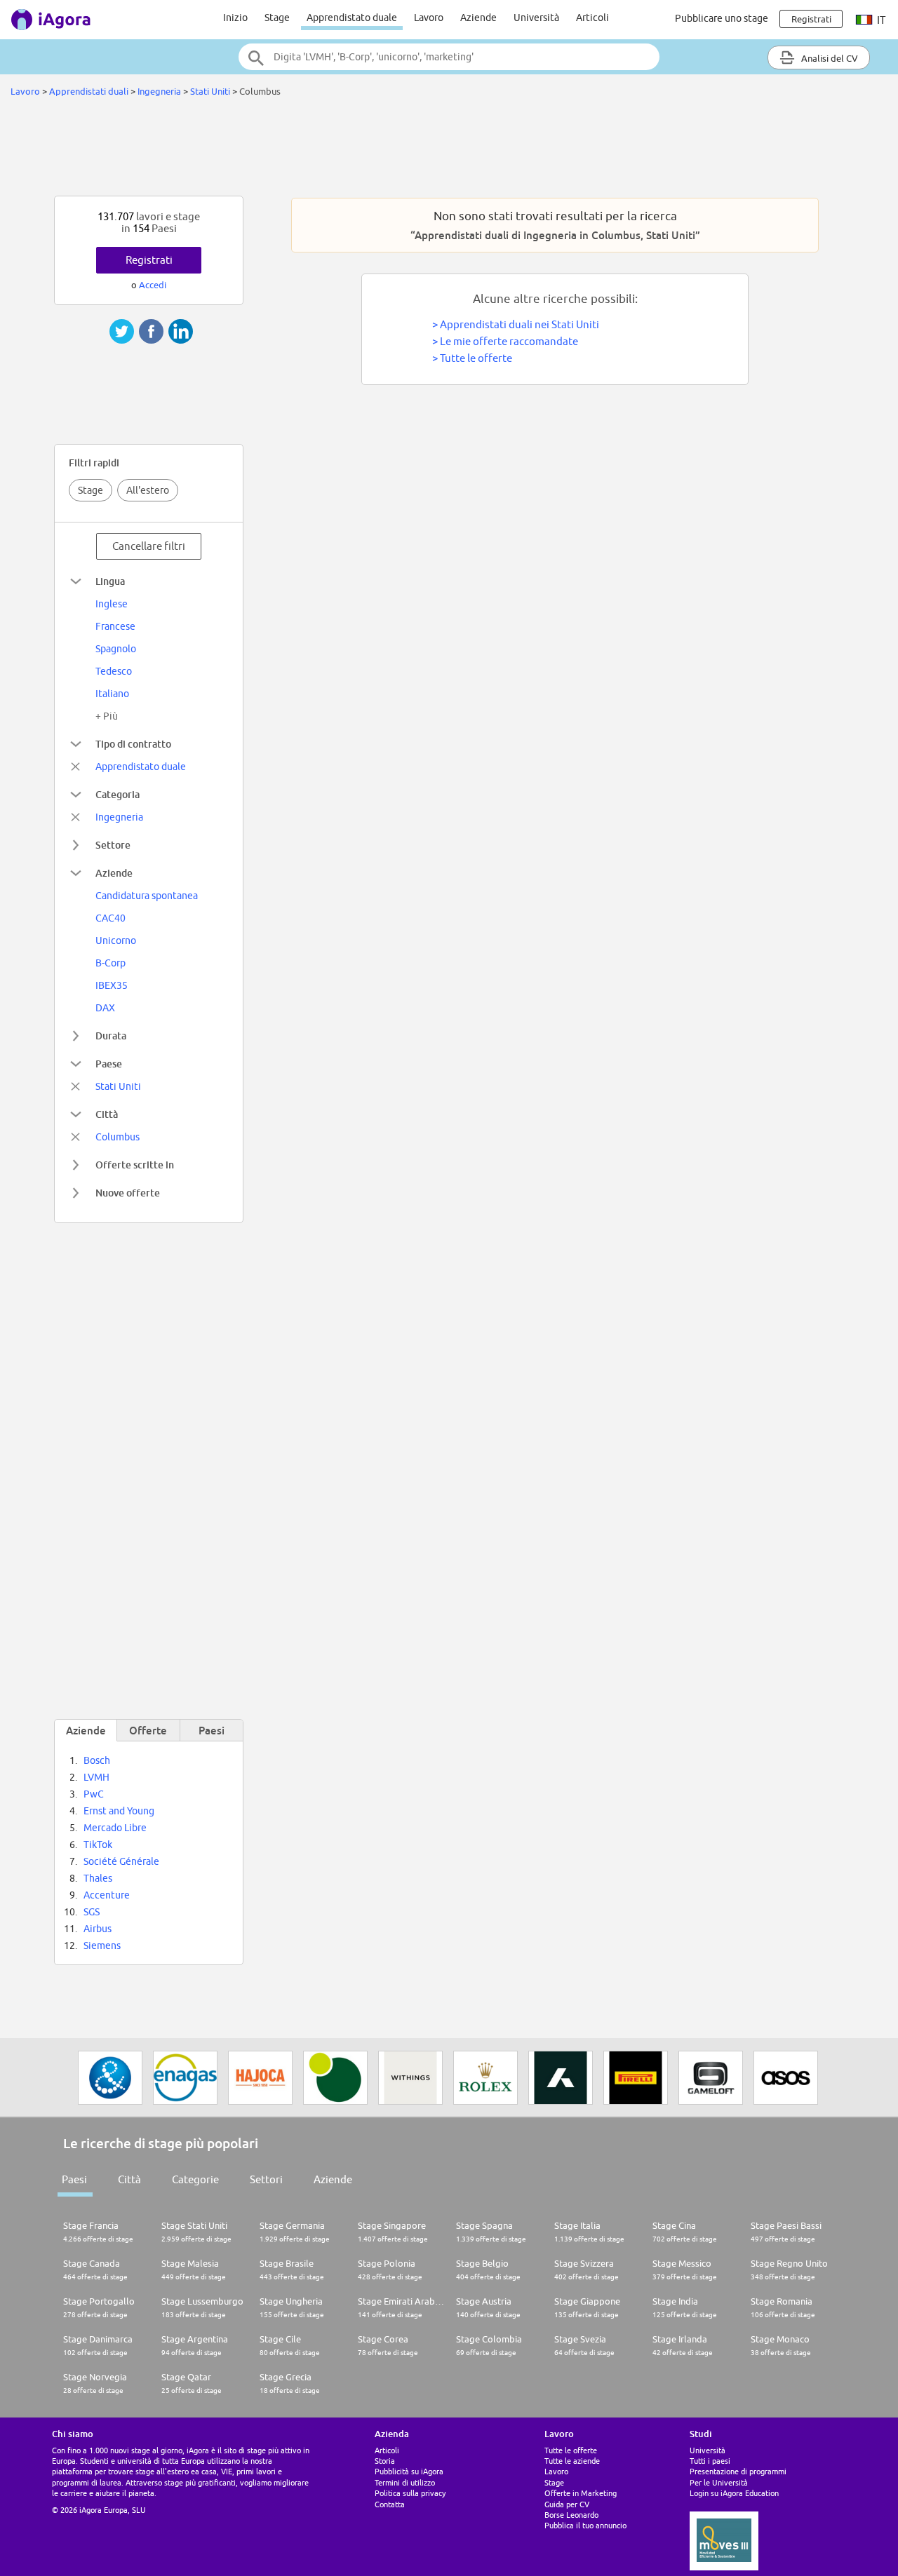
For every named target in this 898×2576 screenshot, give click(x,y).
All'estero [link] (148, 490)
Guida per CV (567, 2504)
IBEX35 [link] (112, 985)
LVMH (96, 1777)
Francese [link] (115, 626)
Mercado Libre (115, 1828)
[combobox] (449, 57)
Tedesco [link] (114, 671)
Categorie (195, 2179)
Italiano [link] (112, 694)
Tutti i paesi (710, 2461)
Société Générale (121, 1861)
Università (536, 18)
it (880, 20)
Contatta (390, 2504)
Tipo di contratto (133, 744)
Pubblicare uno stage (722, 18)
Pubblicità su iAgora (409, 2471)
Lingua (110, 581)
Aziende (478, 18)
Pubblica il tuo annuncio (585, 2525)
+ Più (107, 716)
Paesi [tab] (212, 1730)
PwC (94, 1794)
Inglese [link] (112, 604)
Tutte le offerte (476, 358)
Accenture (107, 1895)
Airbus (98, 1929)
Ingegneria (159, 91)
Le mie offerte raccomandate (509, 341)
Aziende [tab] (86, 1730)
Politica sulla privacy (410, 2493)
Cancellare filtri (149, 546)
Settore (113, 845)
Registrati (149, 260)
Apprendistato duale (352, 18)
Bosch (97, 1760)
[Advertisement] (449, 150)
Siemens (102, 1946)
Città (107, 1114)
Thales (98, 1878)
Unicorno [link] (116, 940)
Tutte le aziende (572, 2461)
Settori (266, 2179)
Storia (385, 2461)
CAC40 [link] (110, 918)
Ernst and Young (119, 1811)
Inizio (235, 18)
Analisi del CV (829, 58)
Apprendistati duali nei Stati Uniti (520, 324)
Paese (109, 1064)
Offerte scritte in (135, 1165)
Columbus (118, 1137)
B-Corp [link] (110, 963)
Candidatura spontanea (147, 896)
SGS (92, 1912)
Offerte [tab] (148, 1730)
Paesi (74, 2179)
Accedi (153, 285)
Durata (111, 1036)
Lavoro (429, 18)
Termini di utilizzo (405, 2482)
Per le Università (719, 2482)
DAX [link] (105, 1008)
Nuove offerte (128, 1193)
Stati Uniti (210, 91)
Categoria (118, 794)
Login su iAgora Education (734, 2493)
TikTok (98, 1845)
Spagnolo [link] (116, 649)
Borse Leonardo (571, 2515)
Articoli (592, 18)
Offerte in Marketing (581, 2493)
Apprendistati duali (89, 91)
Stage (277, 18)
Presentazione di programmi (738, 2471)
